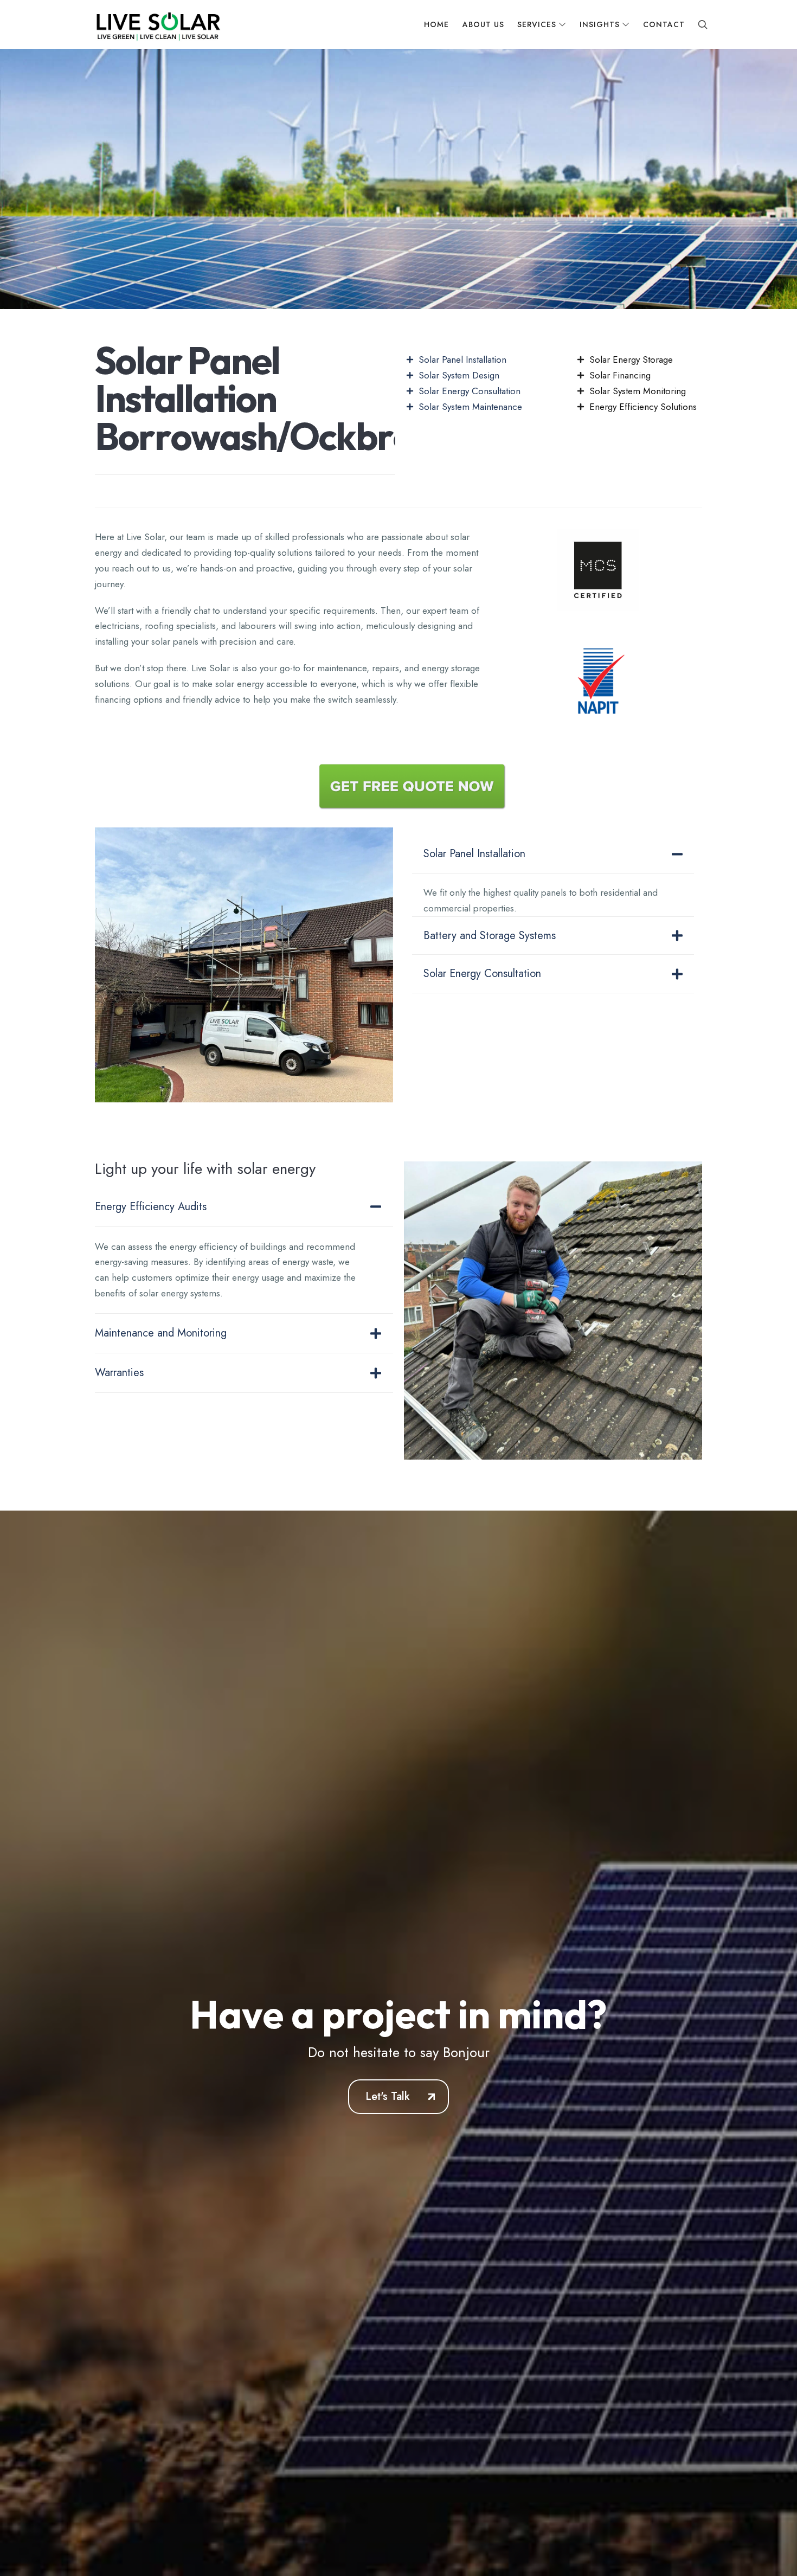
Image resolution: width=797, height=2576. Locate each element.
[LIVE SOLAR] (157, 24)
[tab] (553, 855)
